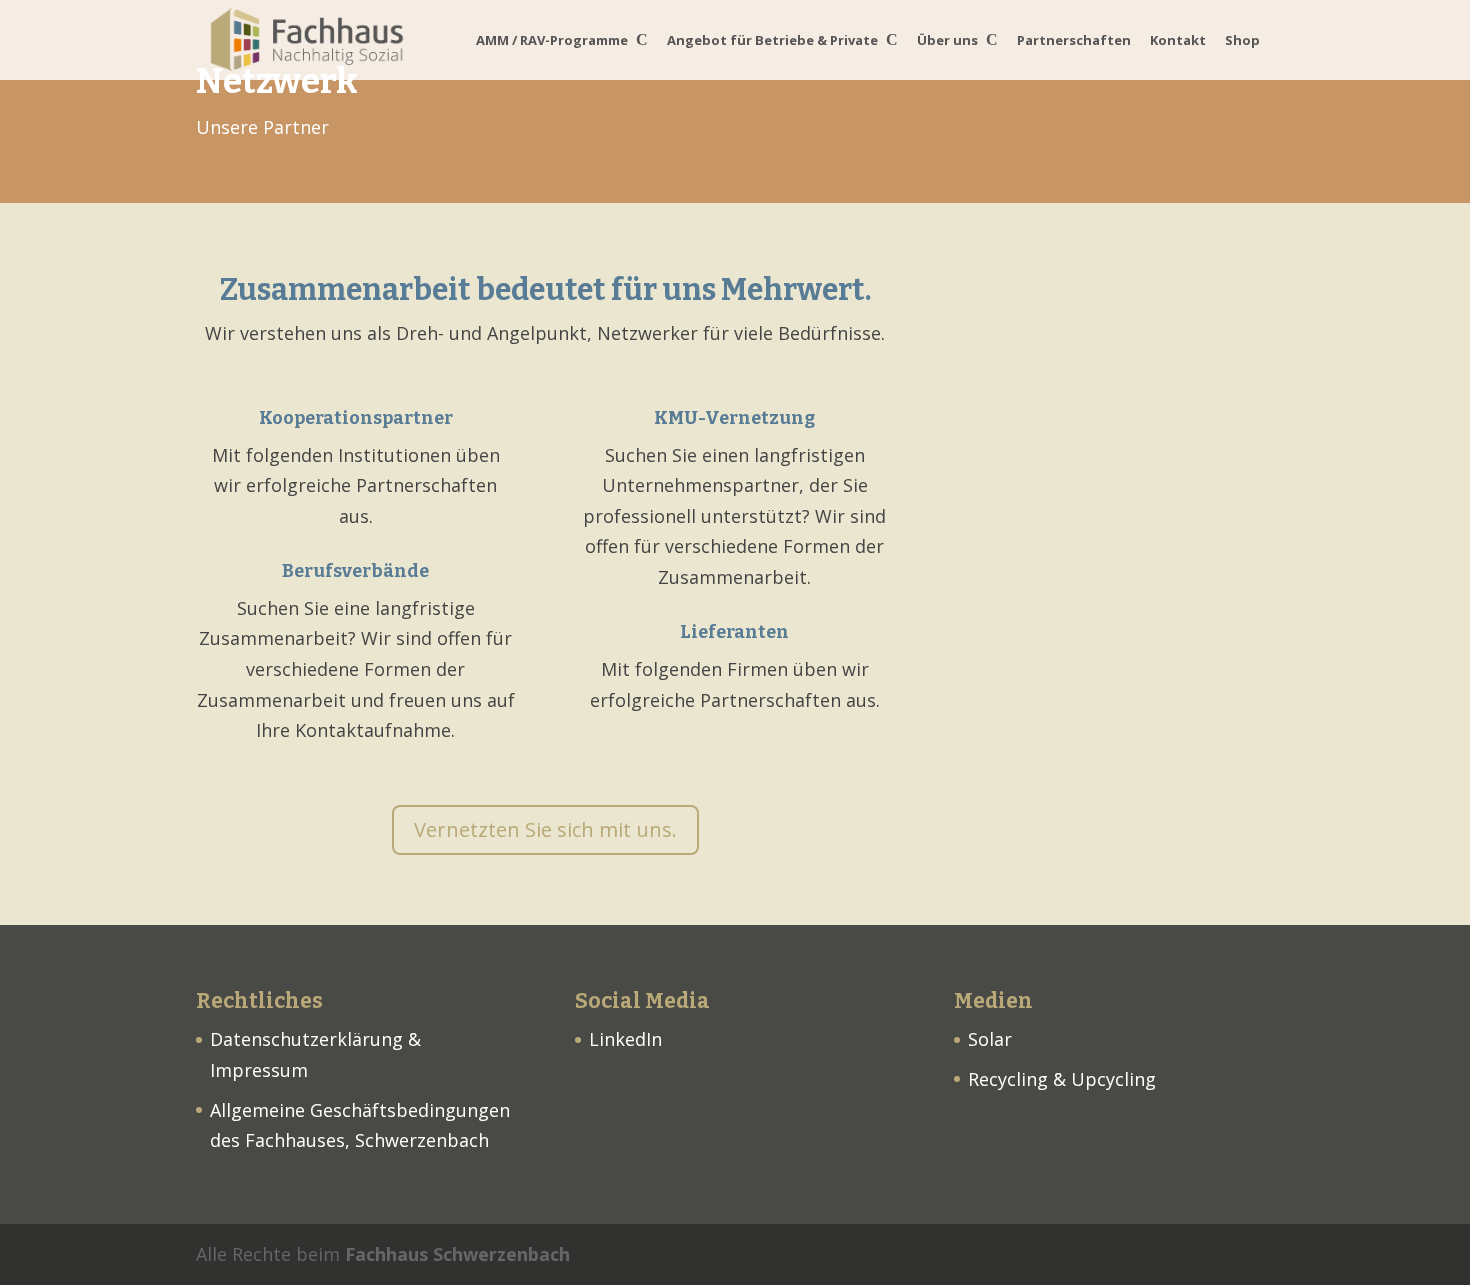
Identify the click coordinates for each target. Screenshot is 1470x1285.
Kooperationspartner (356, 418)
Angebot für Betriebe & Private (772, 41)
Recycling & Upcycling (1062, 1079)
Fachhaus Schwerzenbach (457, 1254)
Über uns (947, 41)
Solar (990, 1039)
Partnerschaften (1074, 41)
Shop (1242, 41)
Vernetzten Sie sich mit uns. (545, 829)
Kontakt (1178, 41)
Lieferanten (734, 632)
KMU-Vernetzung (734, 418)
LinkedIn (625, 1039)
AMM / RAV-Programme (552, 41)
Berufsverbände (355, 571)
